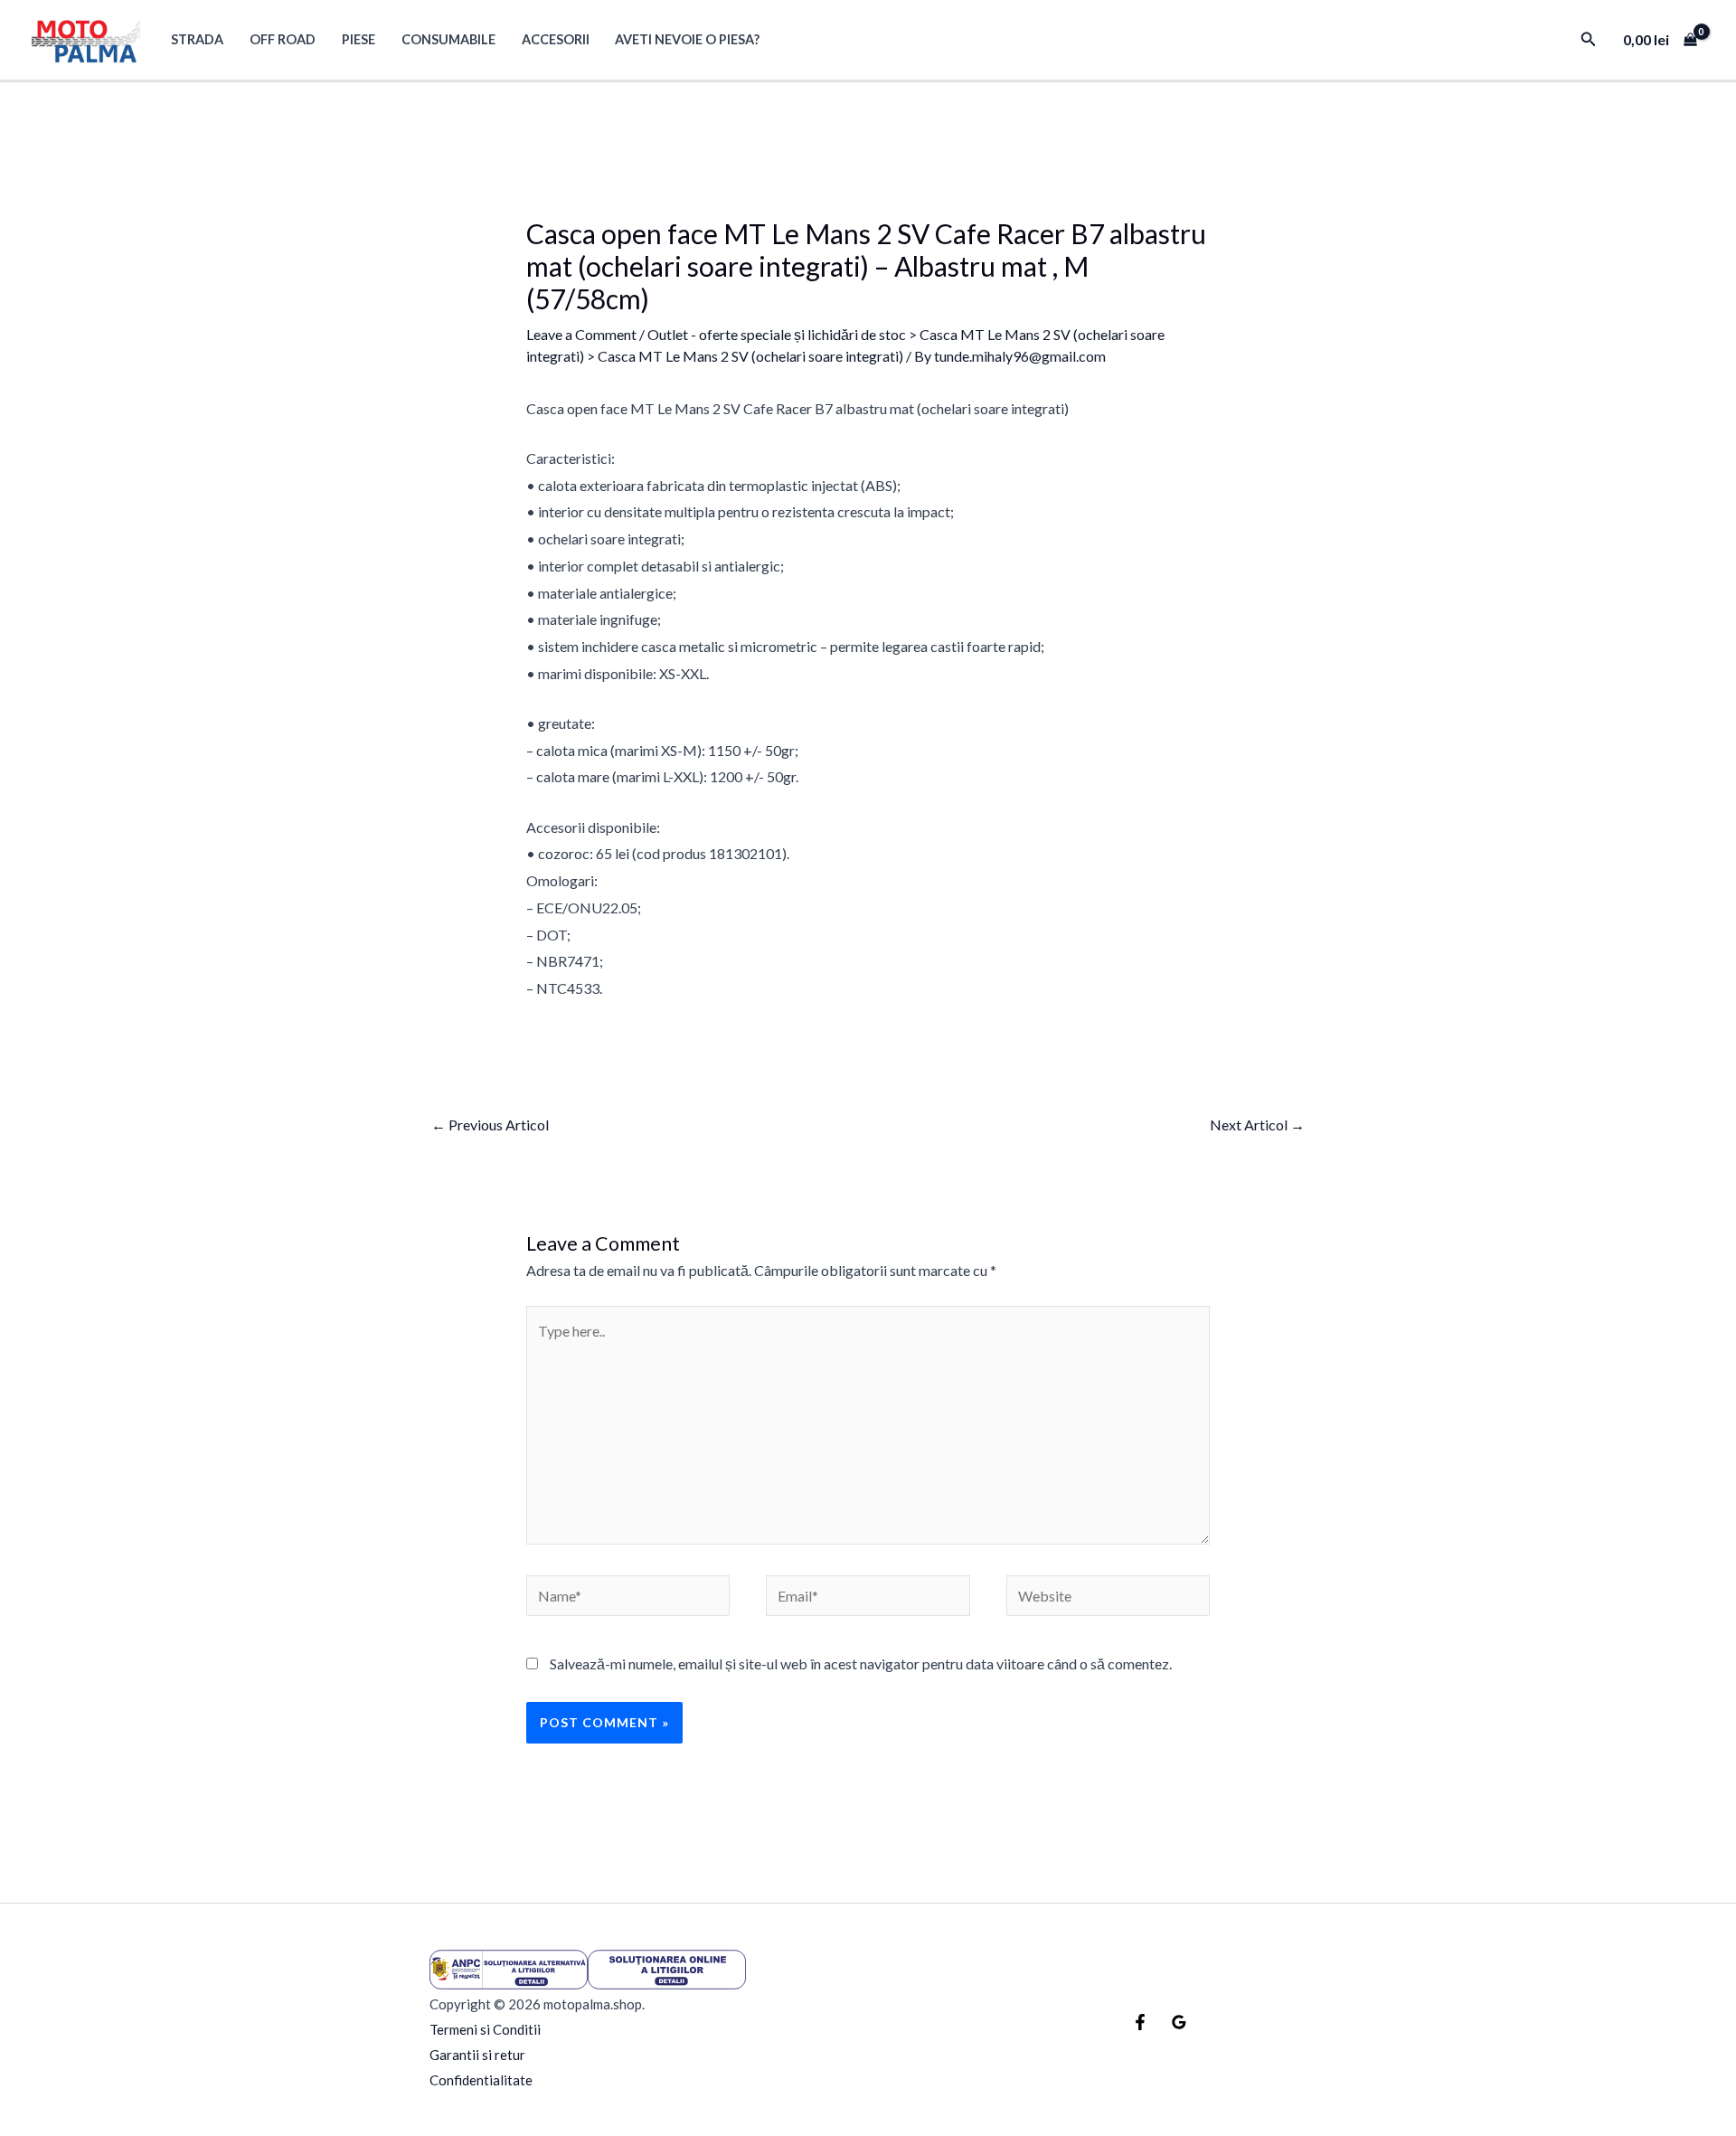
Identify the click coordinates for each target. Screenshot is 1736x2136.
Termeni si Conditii (485, 2029)
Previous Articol (490, 1125)
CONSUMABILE (448, 39)
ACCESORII (556, 39)
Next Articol (1257, 1125)
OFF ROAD (283, 39)
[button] (1589, 39)
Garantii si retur (477, 2055)
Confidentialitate (481, 2080)
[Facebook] (1140, 2022)
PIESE (359, 39)
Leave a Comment (581, 334)
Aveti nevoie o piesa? (687, 39)
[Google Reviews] (1179, 2022)
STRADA (197, 39)
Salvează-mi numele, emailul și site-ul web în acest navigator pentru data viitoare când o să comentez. (861, 1663)
